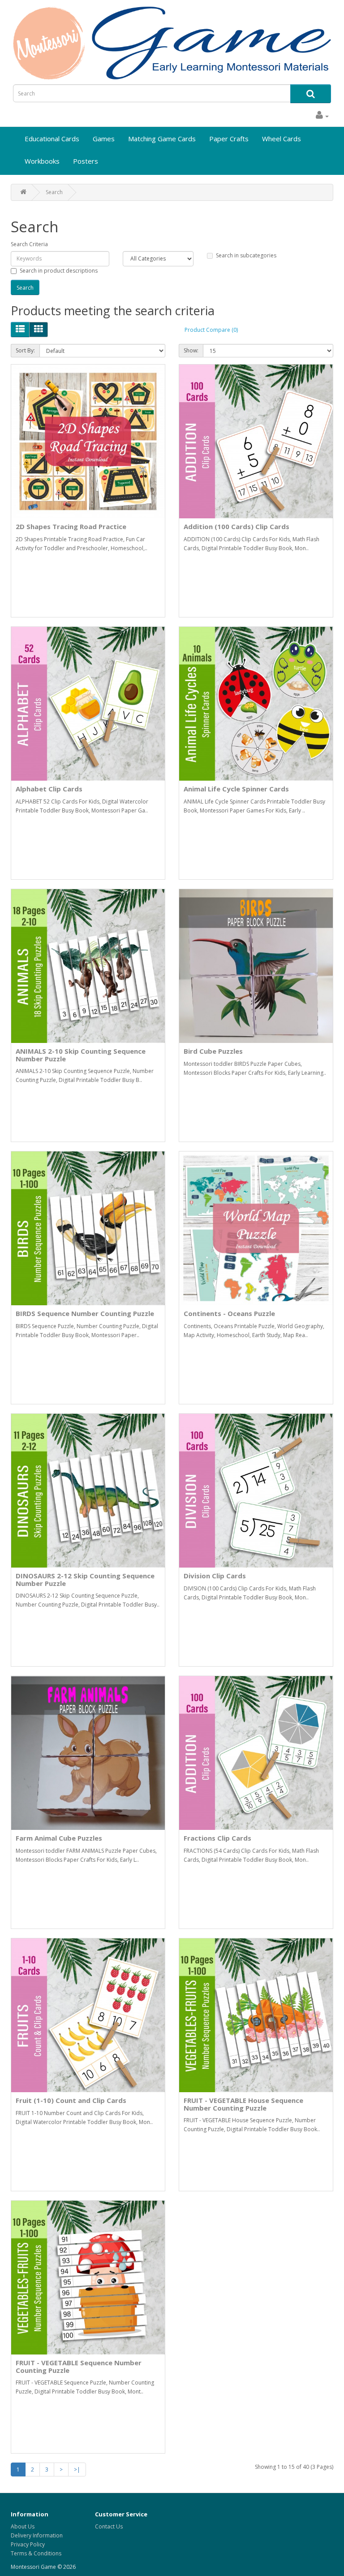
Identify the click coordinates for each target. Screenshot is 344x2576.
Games (104, 139)
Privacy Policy (28, 2544)
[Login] (322, 116)
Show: (191, 350)
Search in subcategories (246, 255)
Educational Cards (52, 139)
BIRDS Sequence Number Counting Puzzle (85, 1313)
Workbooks (42, 161)
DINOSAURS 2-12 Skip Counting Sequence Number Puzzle (85, 1579)
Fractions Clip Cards (217, 1838)
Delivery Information (37, 2535)
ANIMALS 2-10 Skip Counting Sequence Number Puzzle (81, 1055)
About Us (23, 2526)
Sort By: (25, 350)
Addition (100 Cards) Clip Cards (236, 526)
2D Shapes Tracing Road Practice (71, 526)
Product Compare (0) (211, 330)
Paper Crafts (229, 139)
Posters (86, 161)
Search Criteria (29, 244)
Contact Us (109, 2526)
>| (77, 2470)
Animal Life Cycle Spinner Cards (236, 789)
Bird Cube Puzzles (213, 1051)
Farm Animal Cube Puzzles (59, 1838)
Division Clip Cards (215, 1576)
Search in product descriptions (59, 271)
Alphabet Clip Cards (49, 789)
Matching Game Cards (162, 139)
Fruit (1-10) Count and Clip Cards (71, 2100)
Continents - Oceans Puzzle (229, 1313)
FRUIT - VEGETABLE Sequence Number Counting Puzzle (79, 2366)
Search (54, 192)
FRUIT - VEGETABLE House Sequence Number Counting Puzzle (243, 2104)
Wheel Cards (282, 139)
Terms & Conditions (36, 2553)
